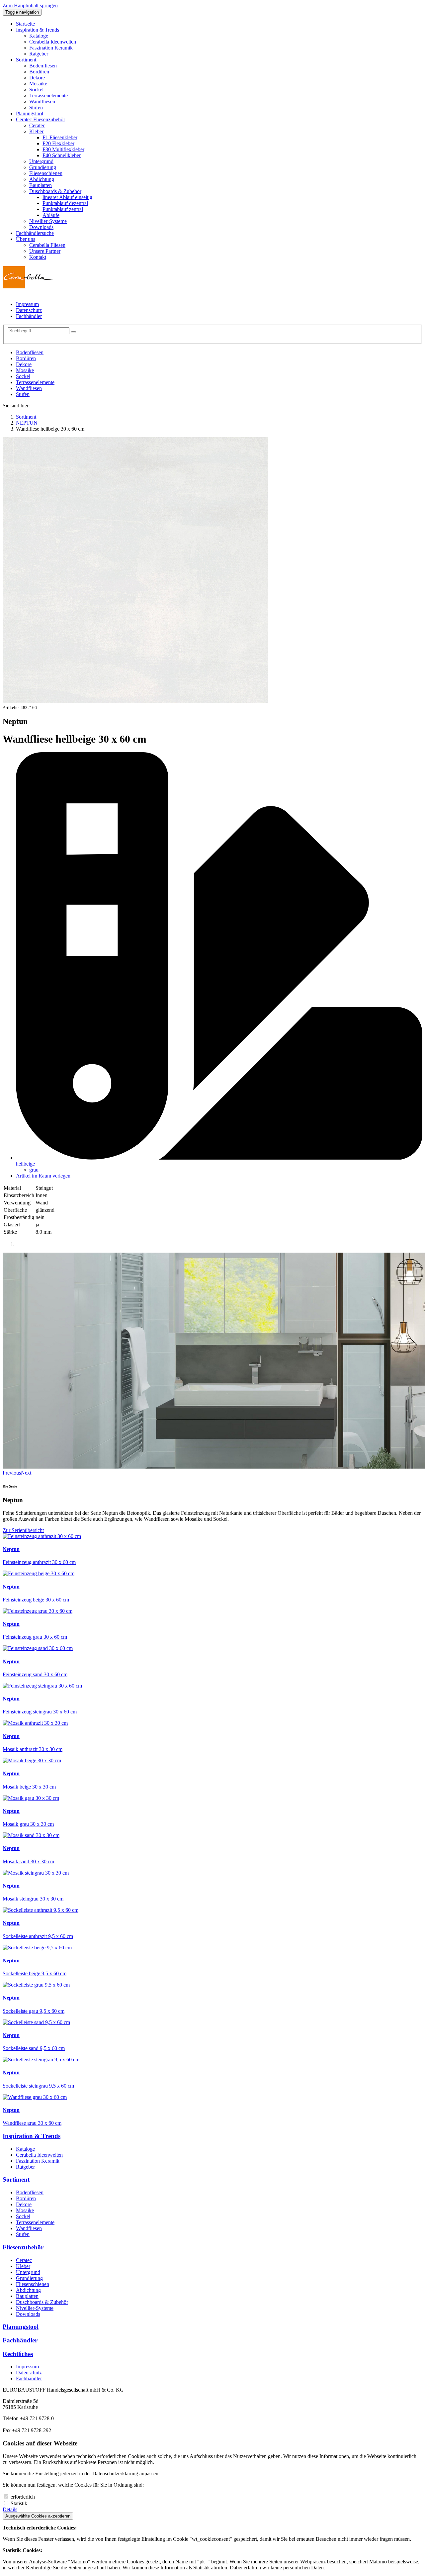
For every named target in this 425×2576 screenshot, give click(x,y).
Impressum (27, 2367)
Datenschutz (29, 2372)
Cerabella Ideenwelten (39, 2155)
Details (10, 2509)
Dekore (24, 364)
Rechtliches (18, 2354)
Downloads (28, 2314)
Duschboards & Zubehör (42, 2302)
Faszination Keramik (38, 2161)
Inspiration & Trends (32, 2136)
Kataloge (25, 2149)
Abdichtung (28, 2290)
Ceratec (24, 2260)
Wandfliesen (29, 388)
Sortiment (16, 2179)
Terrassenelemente (35, 382)
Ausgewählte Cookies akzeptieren (38, 2516)
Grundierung (29, 2278)
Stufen (23, 394)
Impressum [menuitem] (27, 304)
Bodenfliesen (30, 352)
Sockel (23, 376)
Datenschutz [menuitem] (29, 310)
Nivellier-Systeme (35, 2308)
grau (34, 1170)
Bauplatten (27, 2296)
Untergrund (28, 2272)
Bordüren (26, 358)
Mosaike (25, 370)
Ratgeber (25, 2167)
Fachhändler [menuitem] (29, 316)
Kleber (23, 2266)
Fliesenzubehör (23, 2247)
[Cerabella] (28, 287)
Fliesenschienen (33, 2284)
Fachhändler (20, 2340)
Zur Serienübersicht (23, 1530)
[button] (38, 30)
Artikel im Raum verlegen (43, 1176)
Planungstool (21, 2327)
